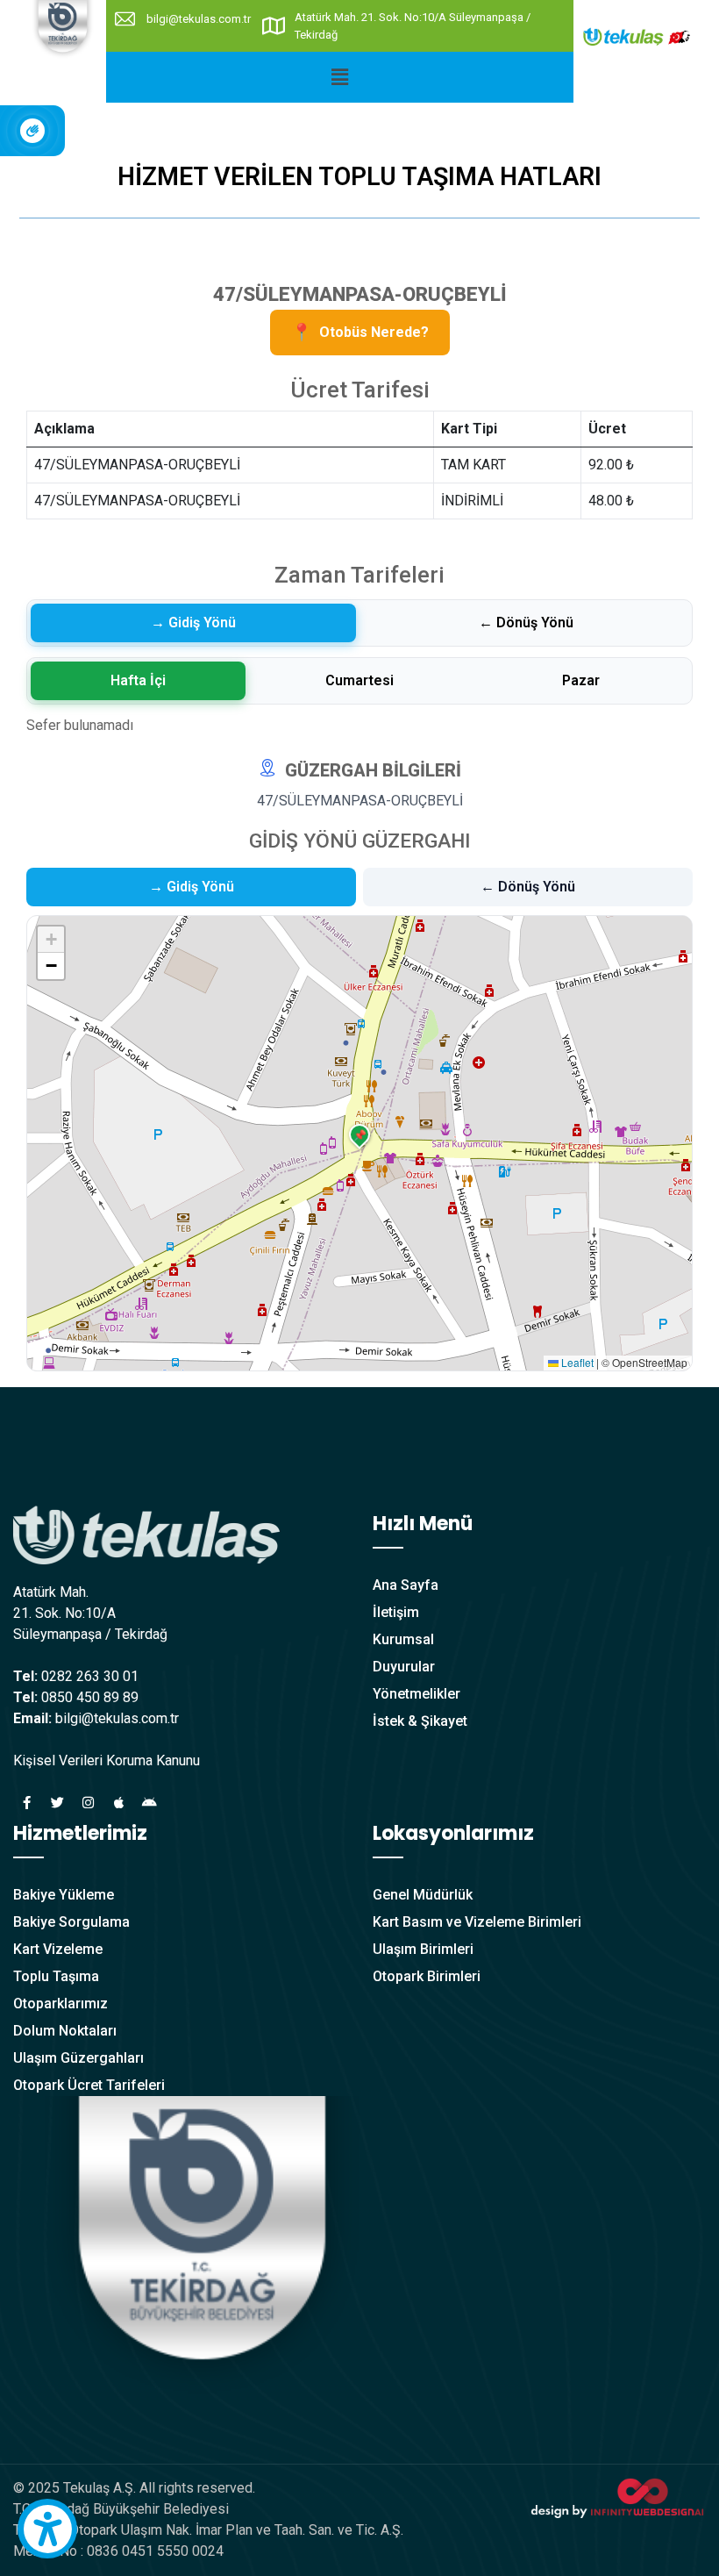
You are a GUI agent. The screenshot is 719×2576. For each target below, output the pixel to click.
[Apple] (118, 1802)
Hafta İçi (138, 680)
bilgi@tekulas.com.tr (199, 19)
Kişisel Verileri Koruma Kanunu (107, 1760)
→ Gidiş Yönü (193, 623)
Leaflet (576, 1362)
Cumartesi (359, 680)
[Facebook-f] (26, 1802)
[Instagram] (88, 1802)
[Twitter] (57, 1802)
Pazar (581, 680)
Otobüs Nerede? (360, 332)
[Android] (149, 1802)
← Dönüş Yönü (526, 623)
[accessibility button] (47, 2529)
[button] (339, 77)
